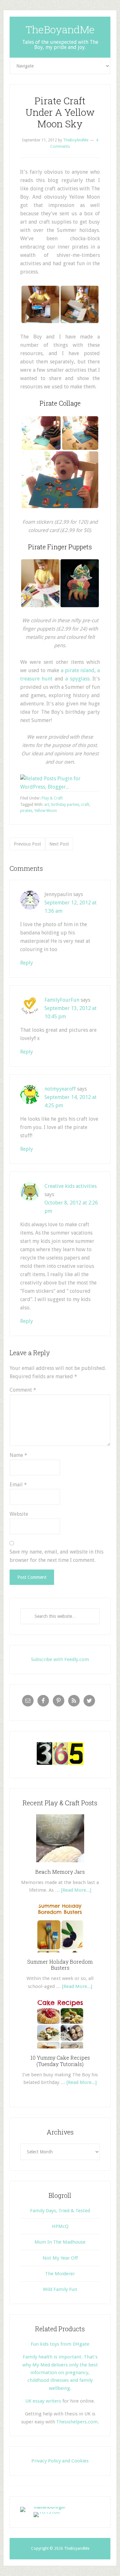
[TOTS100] (47, 2512)
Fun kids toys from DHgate (60, 2344)
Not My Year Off (60, 2258)
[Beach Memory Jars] (60, 1864)
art (47, 805)
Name (18, 1455)
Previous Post (27, 844)
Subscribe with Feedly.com (60, 1659)
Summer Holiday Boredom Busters (60, 1965)
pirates (26, 811)
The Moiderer (60, 2274)
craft (85, 805)
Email (18, 1485)
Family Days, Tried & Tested (60, 2211)
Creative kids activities (71, 1186)
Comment (23, 1390)
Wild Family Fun (60, 2289)
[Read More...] (76, 1890)
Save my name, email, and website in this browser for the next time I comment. (56, 1556)
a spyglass (77, 679)
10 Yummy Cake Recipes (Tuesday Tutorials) (60, 2061)
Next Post (59, 844)
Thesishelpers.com (77, 2422)
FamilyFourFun (62, 1000)
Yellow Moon (46, 811)
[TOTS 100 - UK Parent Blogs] (47, 2507)
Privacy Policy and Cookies (60, 2461)
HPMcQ (60, 2226)
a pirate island (78, 670)
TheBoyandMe (60, 29)
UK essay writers (43, 2401)
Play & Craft (52, 798)
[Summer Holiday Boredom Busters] (60, 1955)
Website (19, 1514)
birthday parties (65, 805)
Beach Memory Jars (60, 1872)
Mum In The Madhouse (60, 2242)
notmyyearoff (60, 1089)
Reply (27, 963)
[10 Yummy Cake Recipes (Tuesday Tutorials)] (60, 2051)
